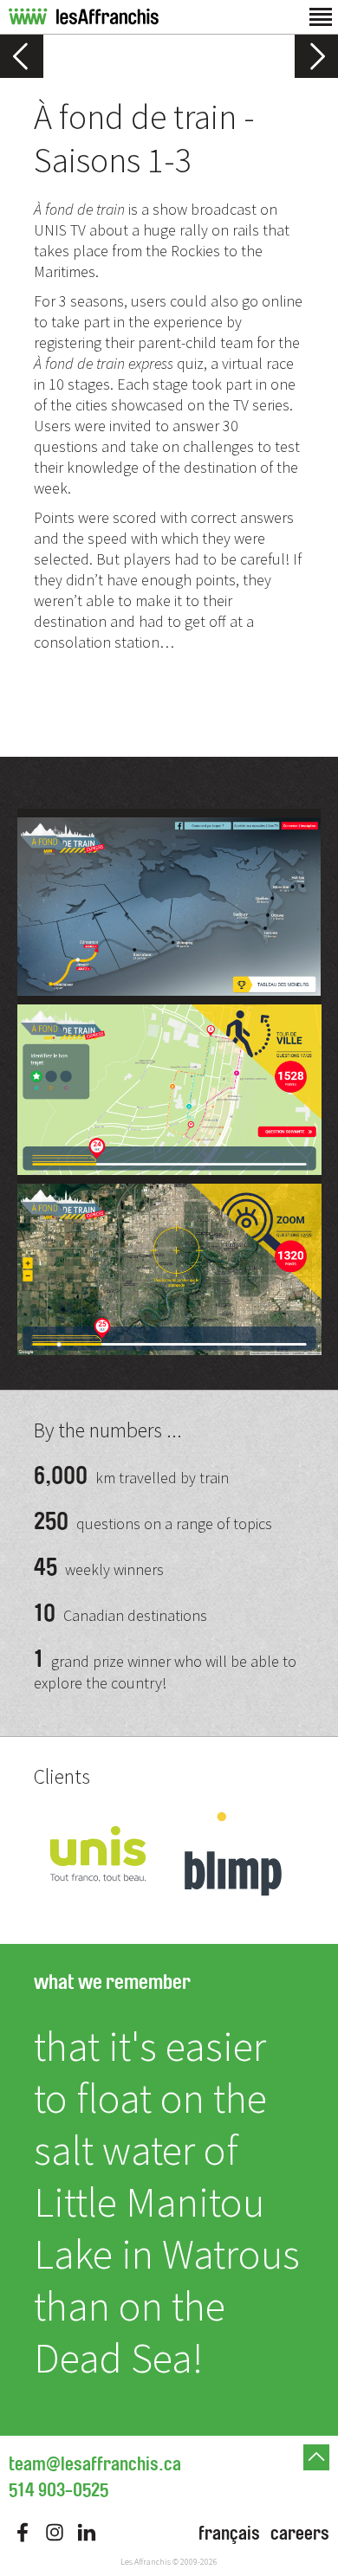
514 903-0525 (58, 2490)
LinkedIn (87, 2532)
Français (229, 2534)
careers (300, 2534)
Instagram (55, 2532)
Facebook (23, 2532)
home (84, 17)
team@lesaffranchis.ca (95, 2464)
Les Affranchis (146, 2562)
